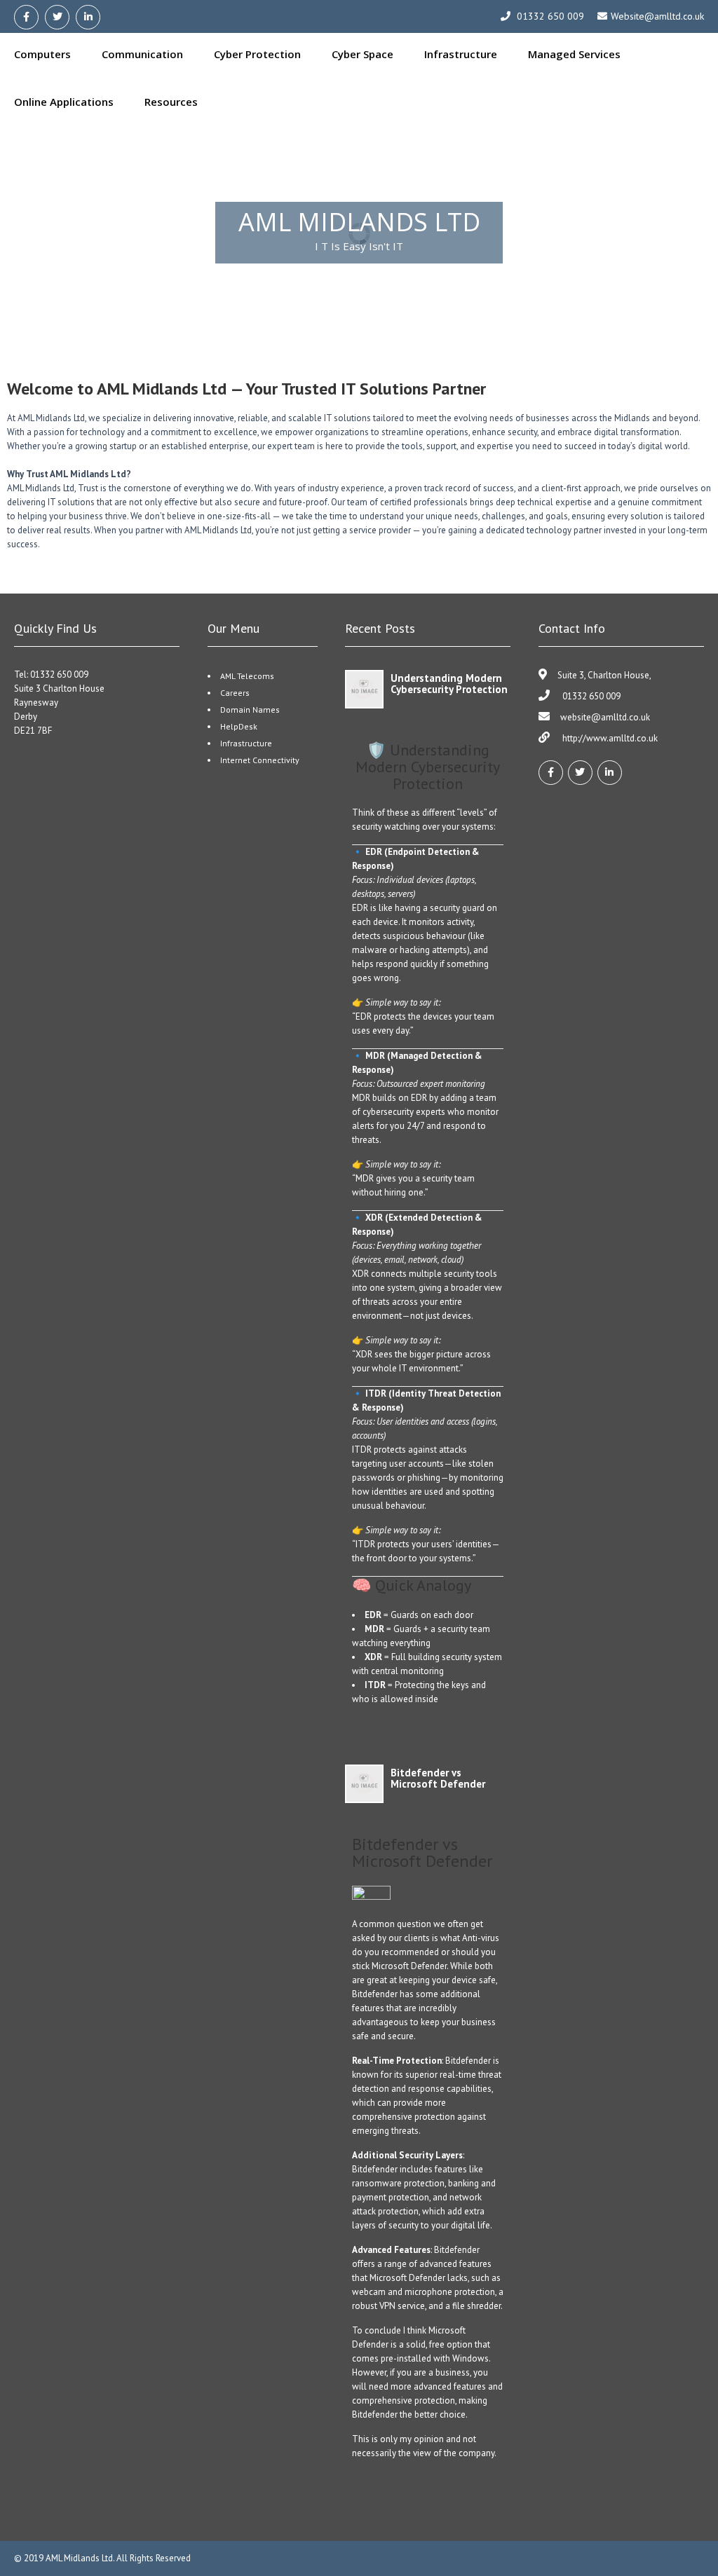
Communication (142, 54)
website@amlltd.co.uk (605, 717)
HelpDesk (239, 726)
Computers (42, 54)
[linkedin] (88, 17)
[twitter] (57, 17)
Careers (235, 693)
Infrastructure (461, 54)
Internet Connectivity (260, 760)
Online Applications (64, 102)
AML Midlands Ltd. (81, 2558)
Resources (171, 102)
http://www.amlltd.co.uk (609, 738)
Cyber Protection (257, 54)
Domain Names (250, 710)
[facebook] (26, 17)
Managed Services (574, 54)
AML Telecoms (247, 676)
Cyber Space (363, 54)
